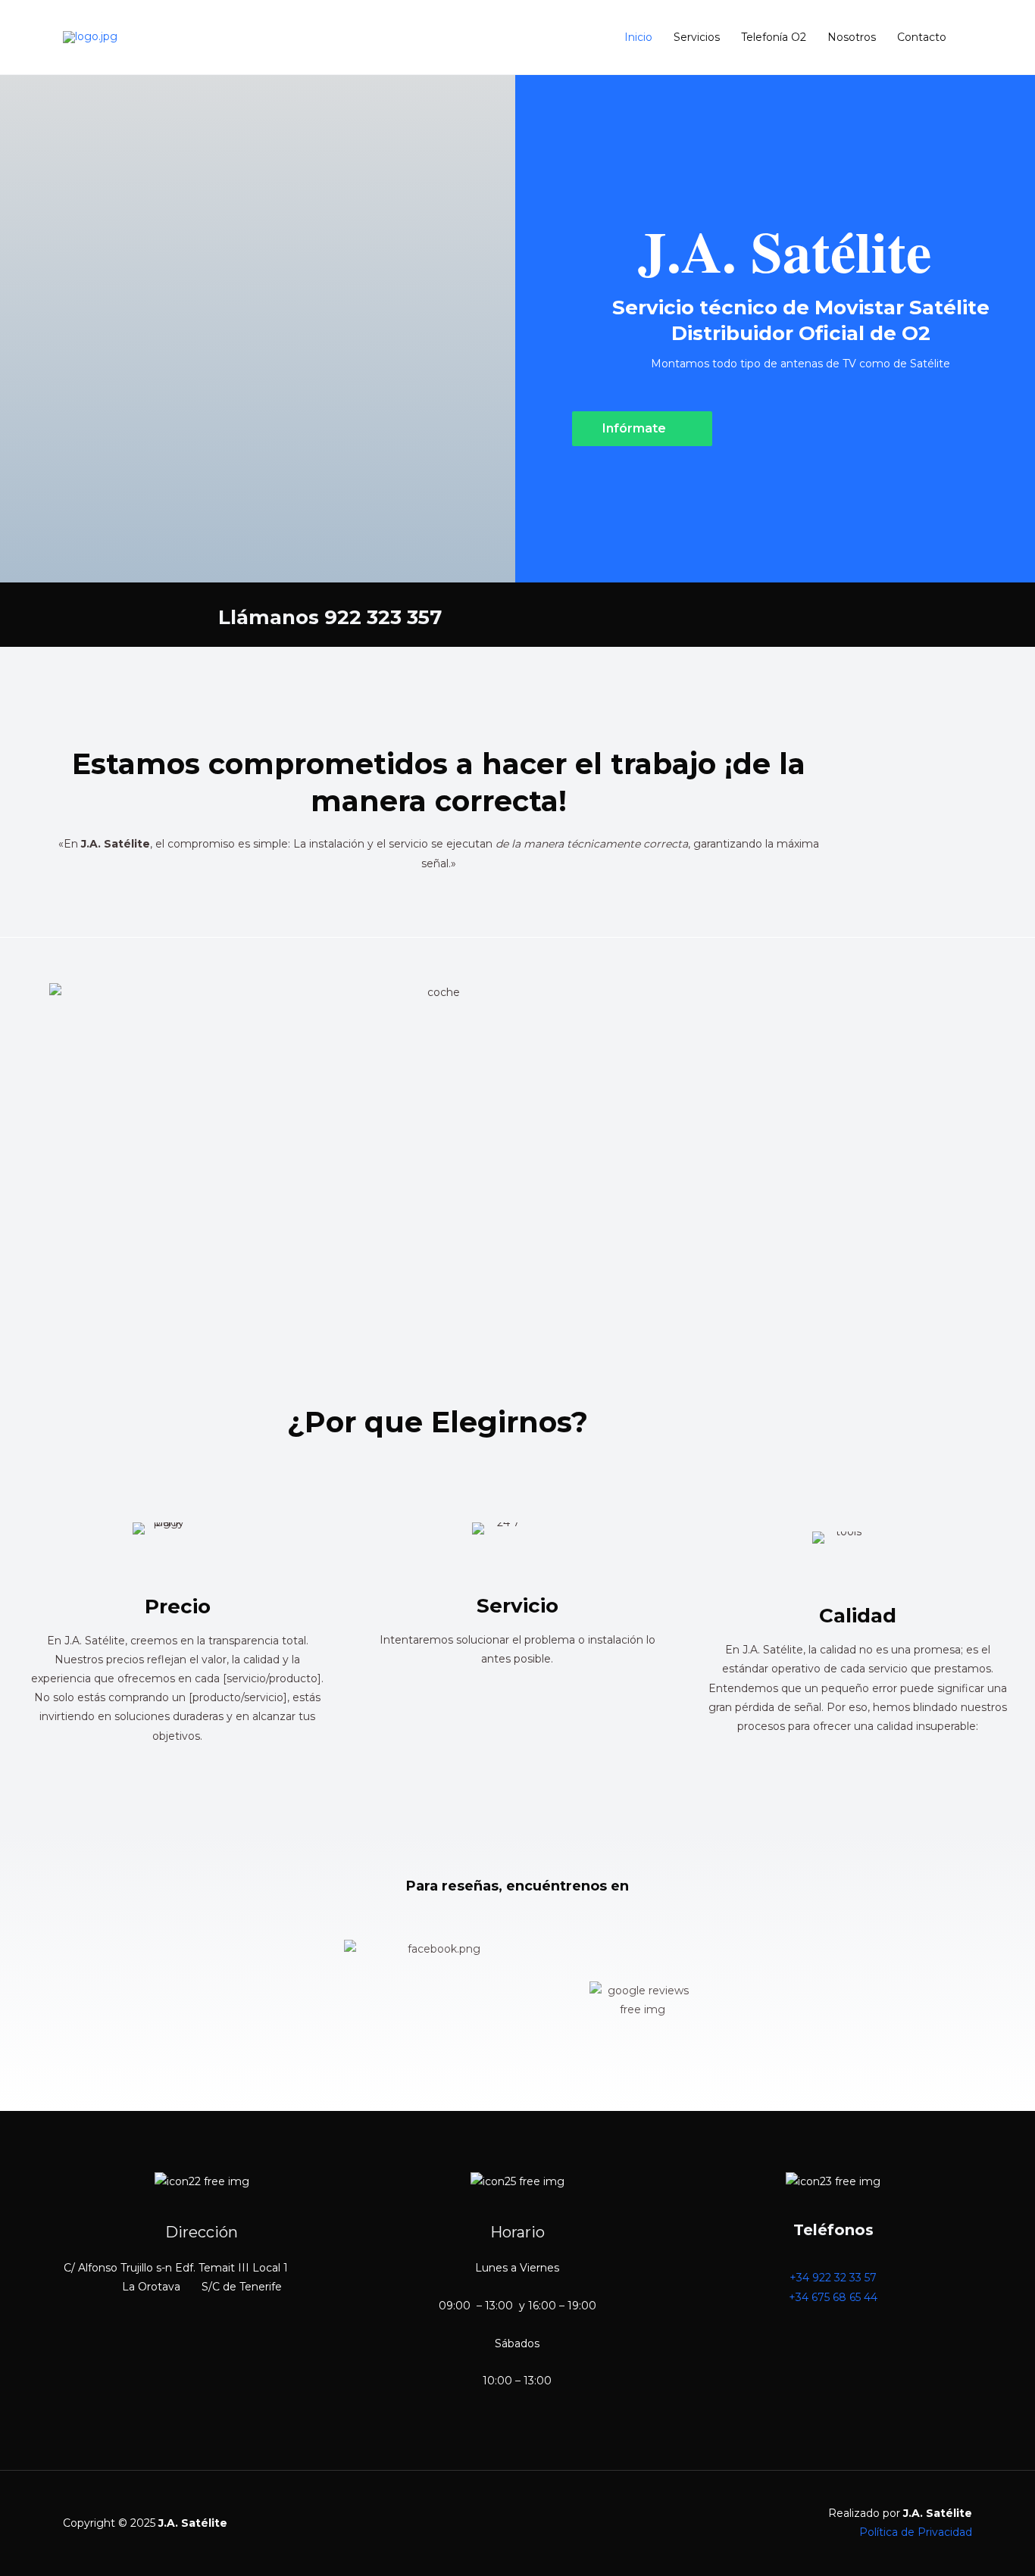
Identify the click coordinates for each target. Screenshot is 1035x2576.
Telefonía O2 (774, 37)
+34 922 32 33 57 (833, 2278)
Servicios (697, 37)
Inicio (638, 37)
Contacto (922, 37)
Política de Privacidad (916, 2532)
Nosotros (852, 37)
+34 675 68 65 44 (833, 2297)
